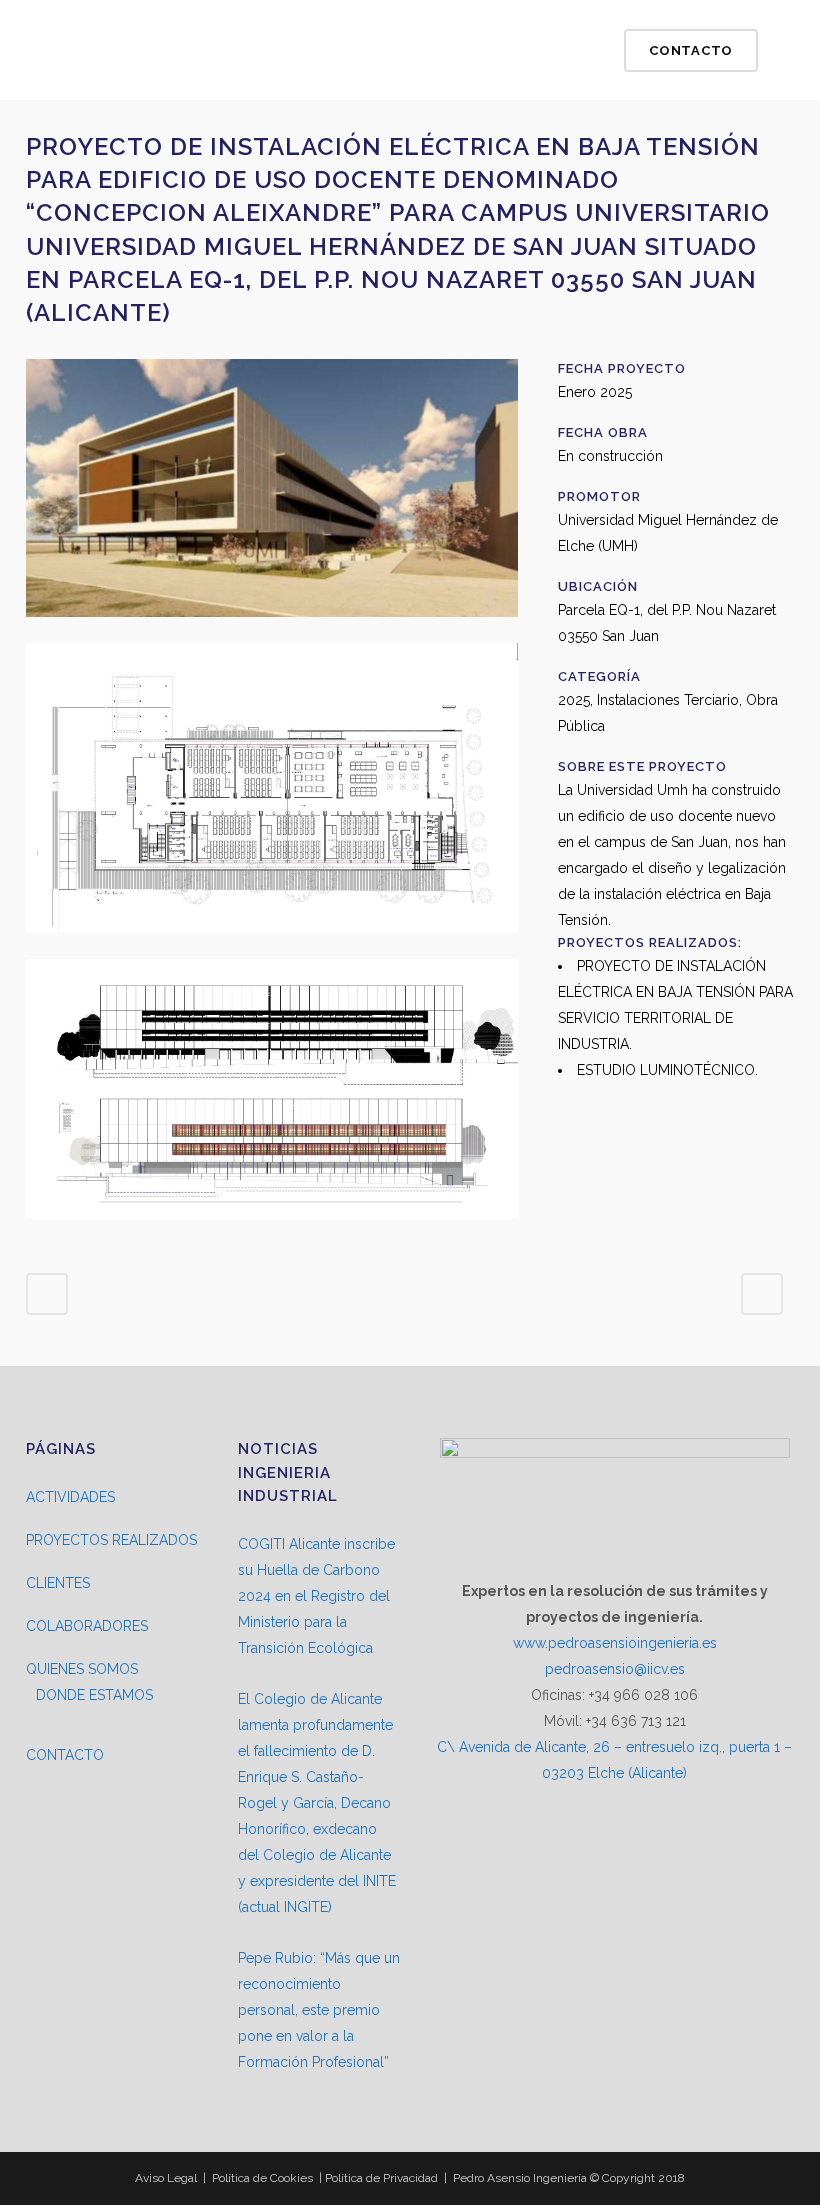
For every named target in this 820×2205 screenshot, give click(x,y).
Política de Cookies (262, 2178)
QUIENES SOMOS (82, 1669)
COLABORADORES (87, 1626)
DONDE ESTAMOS (94, 1695)
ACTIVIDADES (70, 1497)
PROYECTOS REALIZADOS (111, 1540)
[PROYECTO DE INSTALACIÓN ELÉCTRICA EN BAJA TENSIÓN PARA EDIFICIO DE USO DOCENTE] (272, 630)
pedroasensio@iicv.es (615, 1669)
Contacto (691, 50)
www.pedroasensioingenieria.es (615, 1643)
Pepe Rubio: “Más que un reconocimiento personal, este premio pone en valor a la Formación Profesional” (319, 2010)
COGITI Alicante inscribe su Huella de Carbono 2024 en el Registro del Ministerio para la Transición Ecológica (316, 1596)
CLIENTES (58, 1583)
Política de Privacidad (381, 2178)
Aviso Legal (166, 2178)
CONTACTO (65, 1755)
